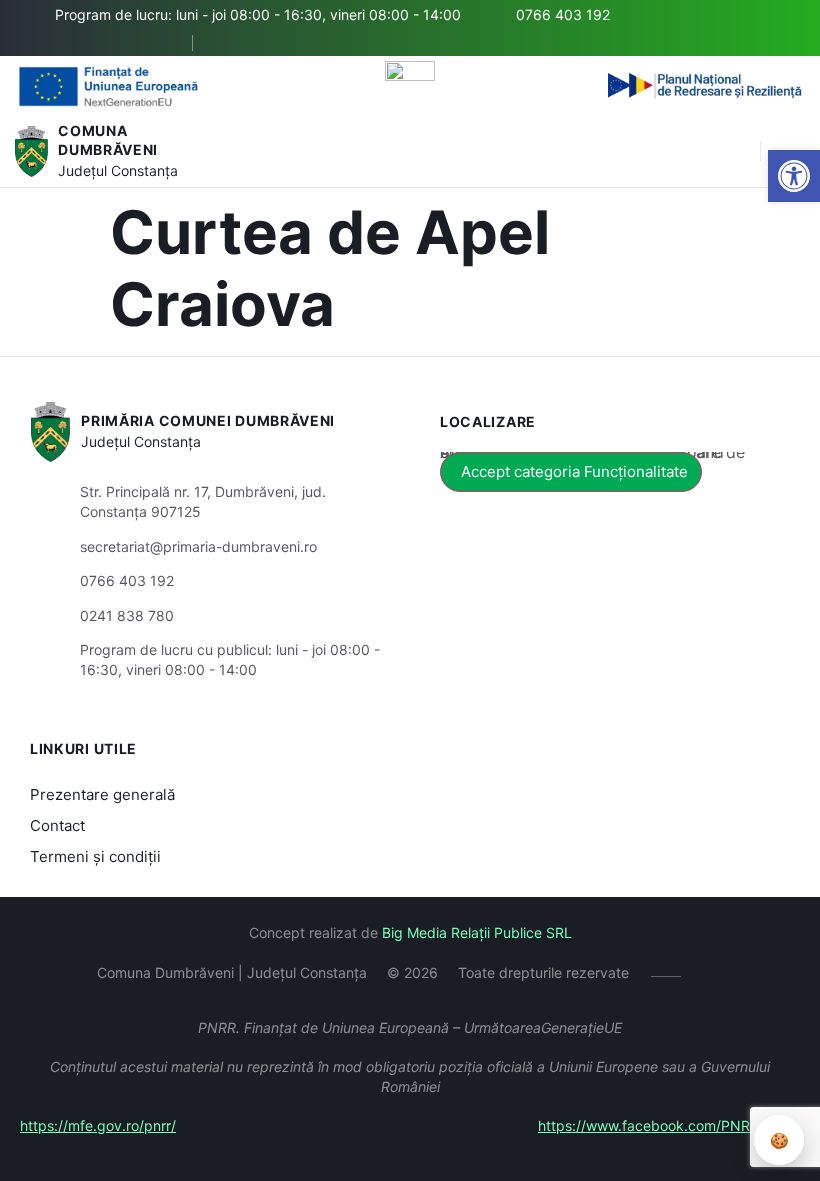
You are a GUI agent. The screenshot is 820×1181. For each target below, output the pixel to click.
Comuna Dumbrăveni (108, 140)
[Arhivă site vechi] (230, 43)
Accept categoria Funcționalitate (574, 471)
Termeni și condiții (95, 856)
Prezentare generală (102, 794)
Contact (57, 825)
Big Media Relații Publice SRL (477, 932)
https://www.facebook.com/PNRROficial (669, 1125)
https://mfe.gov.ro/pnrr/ (98, 1125)
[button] (735, 152)
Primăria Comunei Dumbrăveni (208, 420)
